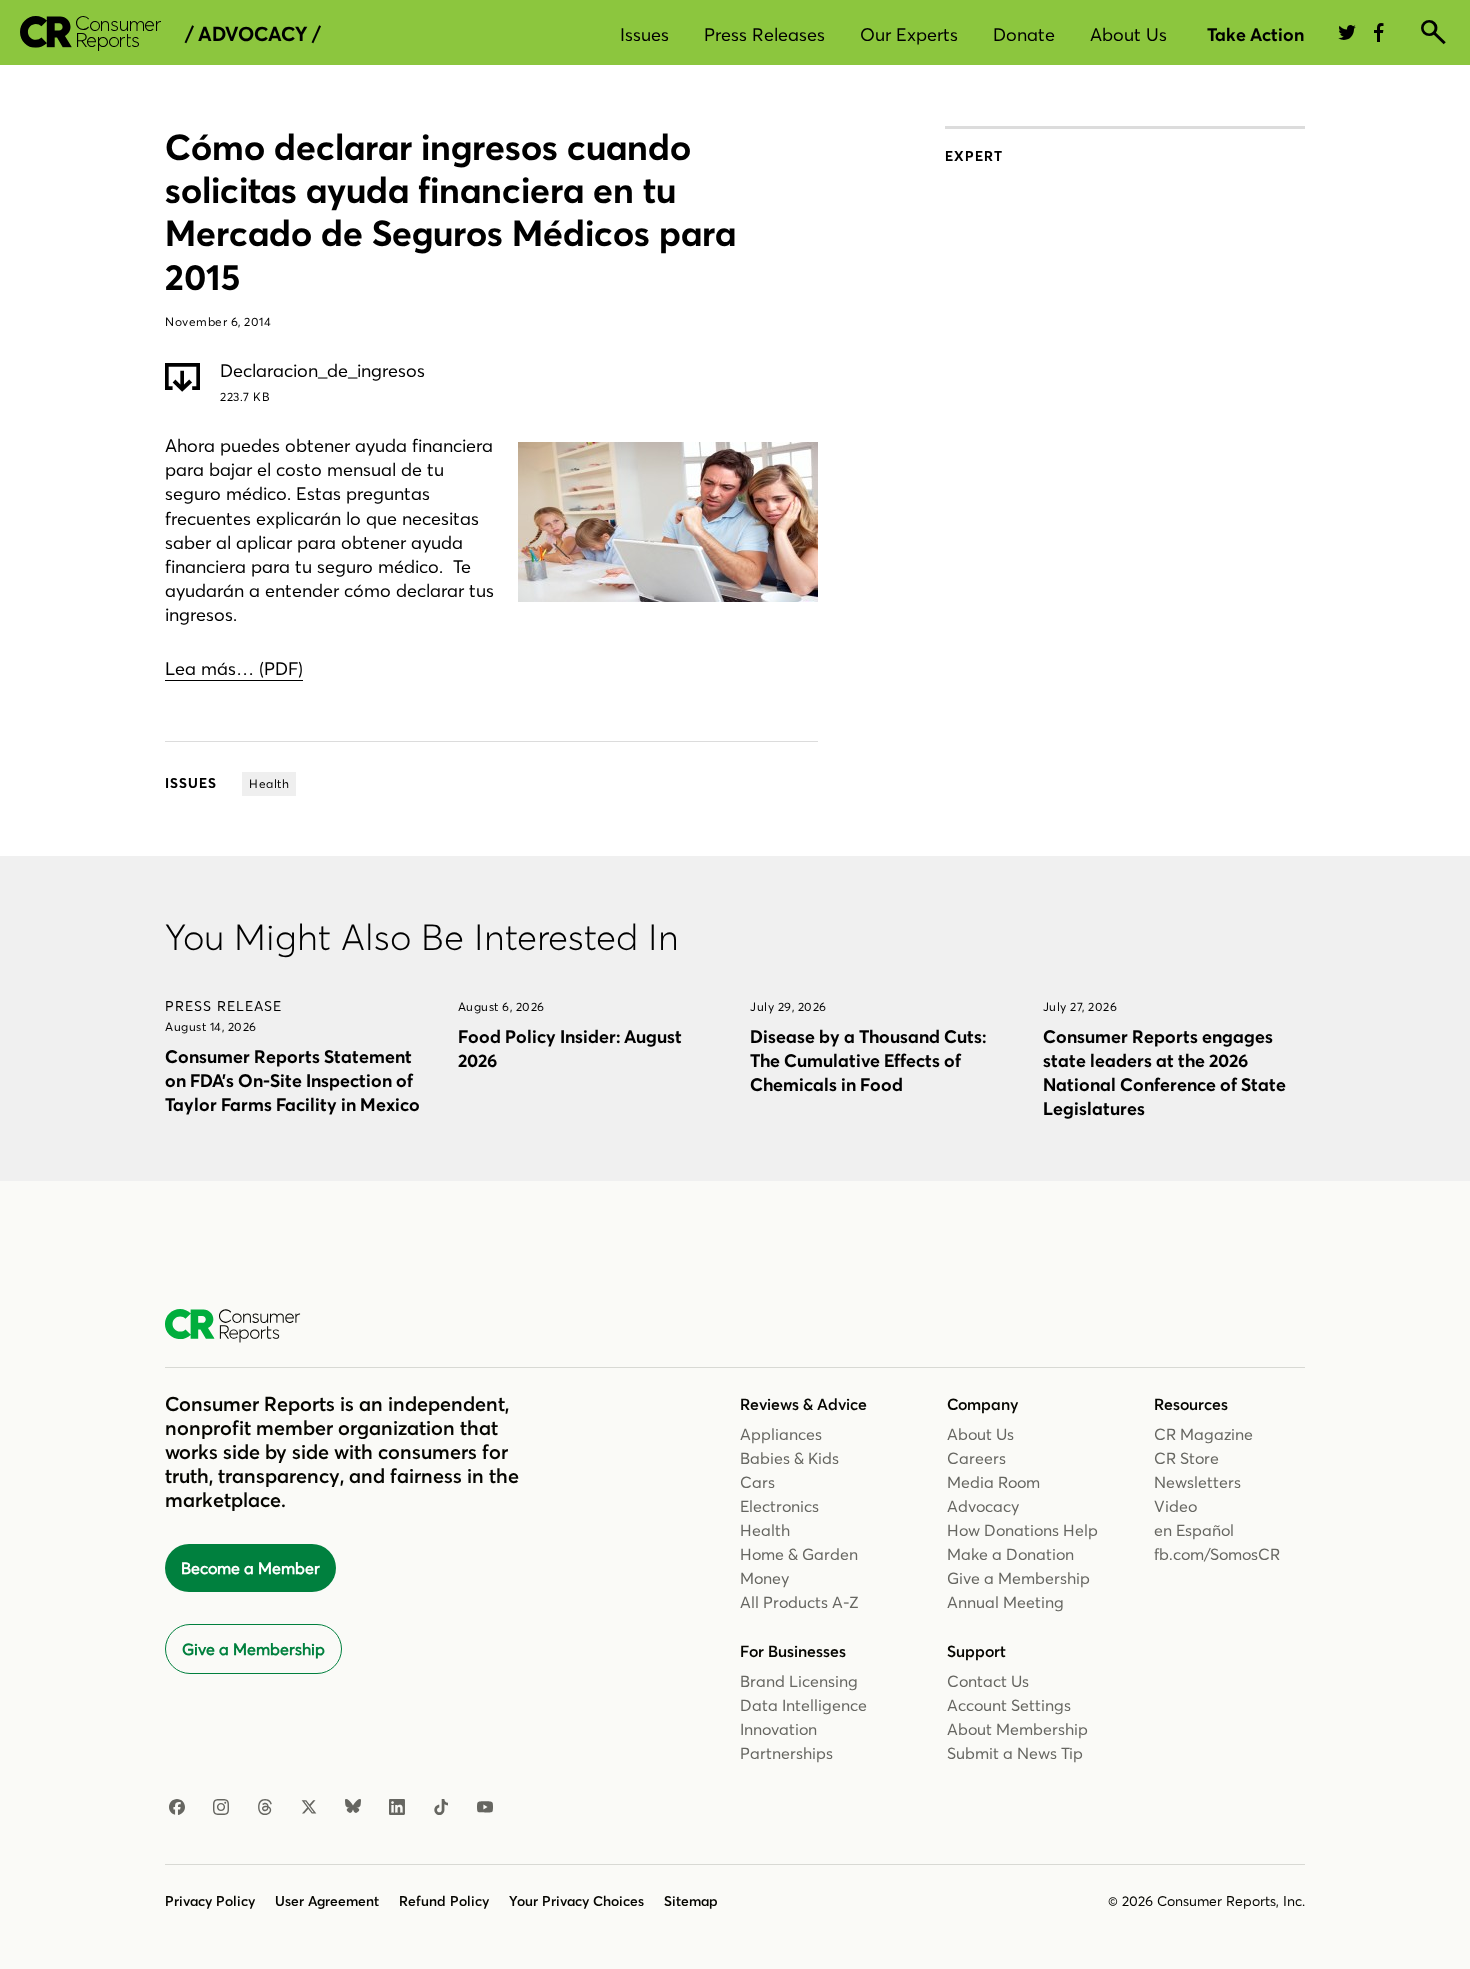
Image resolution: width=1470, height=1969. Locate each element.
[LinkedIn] (397, 1808)
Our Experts (909, 34)
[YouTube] (485, 1808)
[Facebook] (177, 1808)
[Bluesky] (353, 1808)
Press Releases (764, 34)
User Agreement (327, 1901)
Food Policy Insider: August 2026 (570, 1048)
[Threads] (265, 1808)
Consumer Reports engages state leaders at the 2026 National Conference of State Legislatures (1164, 1072)
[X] (309, 1808)
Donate (1024, 34)
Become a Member (250, 1568)
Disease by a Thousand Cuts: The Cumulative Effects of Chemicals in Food (868, 1060)
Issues (644, 34)
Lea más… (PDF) (234, 668)
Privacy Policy (210, 1901)
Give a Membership (253, 1649)
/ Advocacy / (252, 34)
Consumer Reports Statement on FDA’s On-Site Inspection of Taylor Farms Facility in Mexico (292, 1080)
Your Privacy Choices (576, 1901)
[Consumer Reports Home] (242, 1326)
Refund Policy (444, 1901)
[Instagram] (221, 1808)
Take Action (1255, 34)
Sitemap (691, 1901)
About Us (1128, 34)
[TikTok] (441, 1808)
